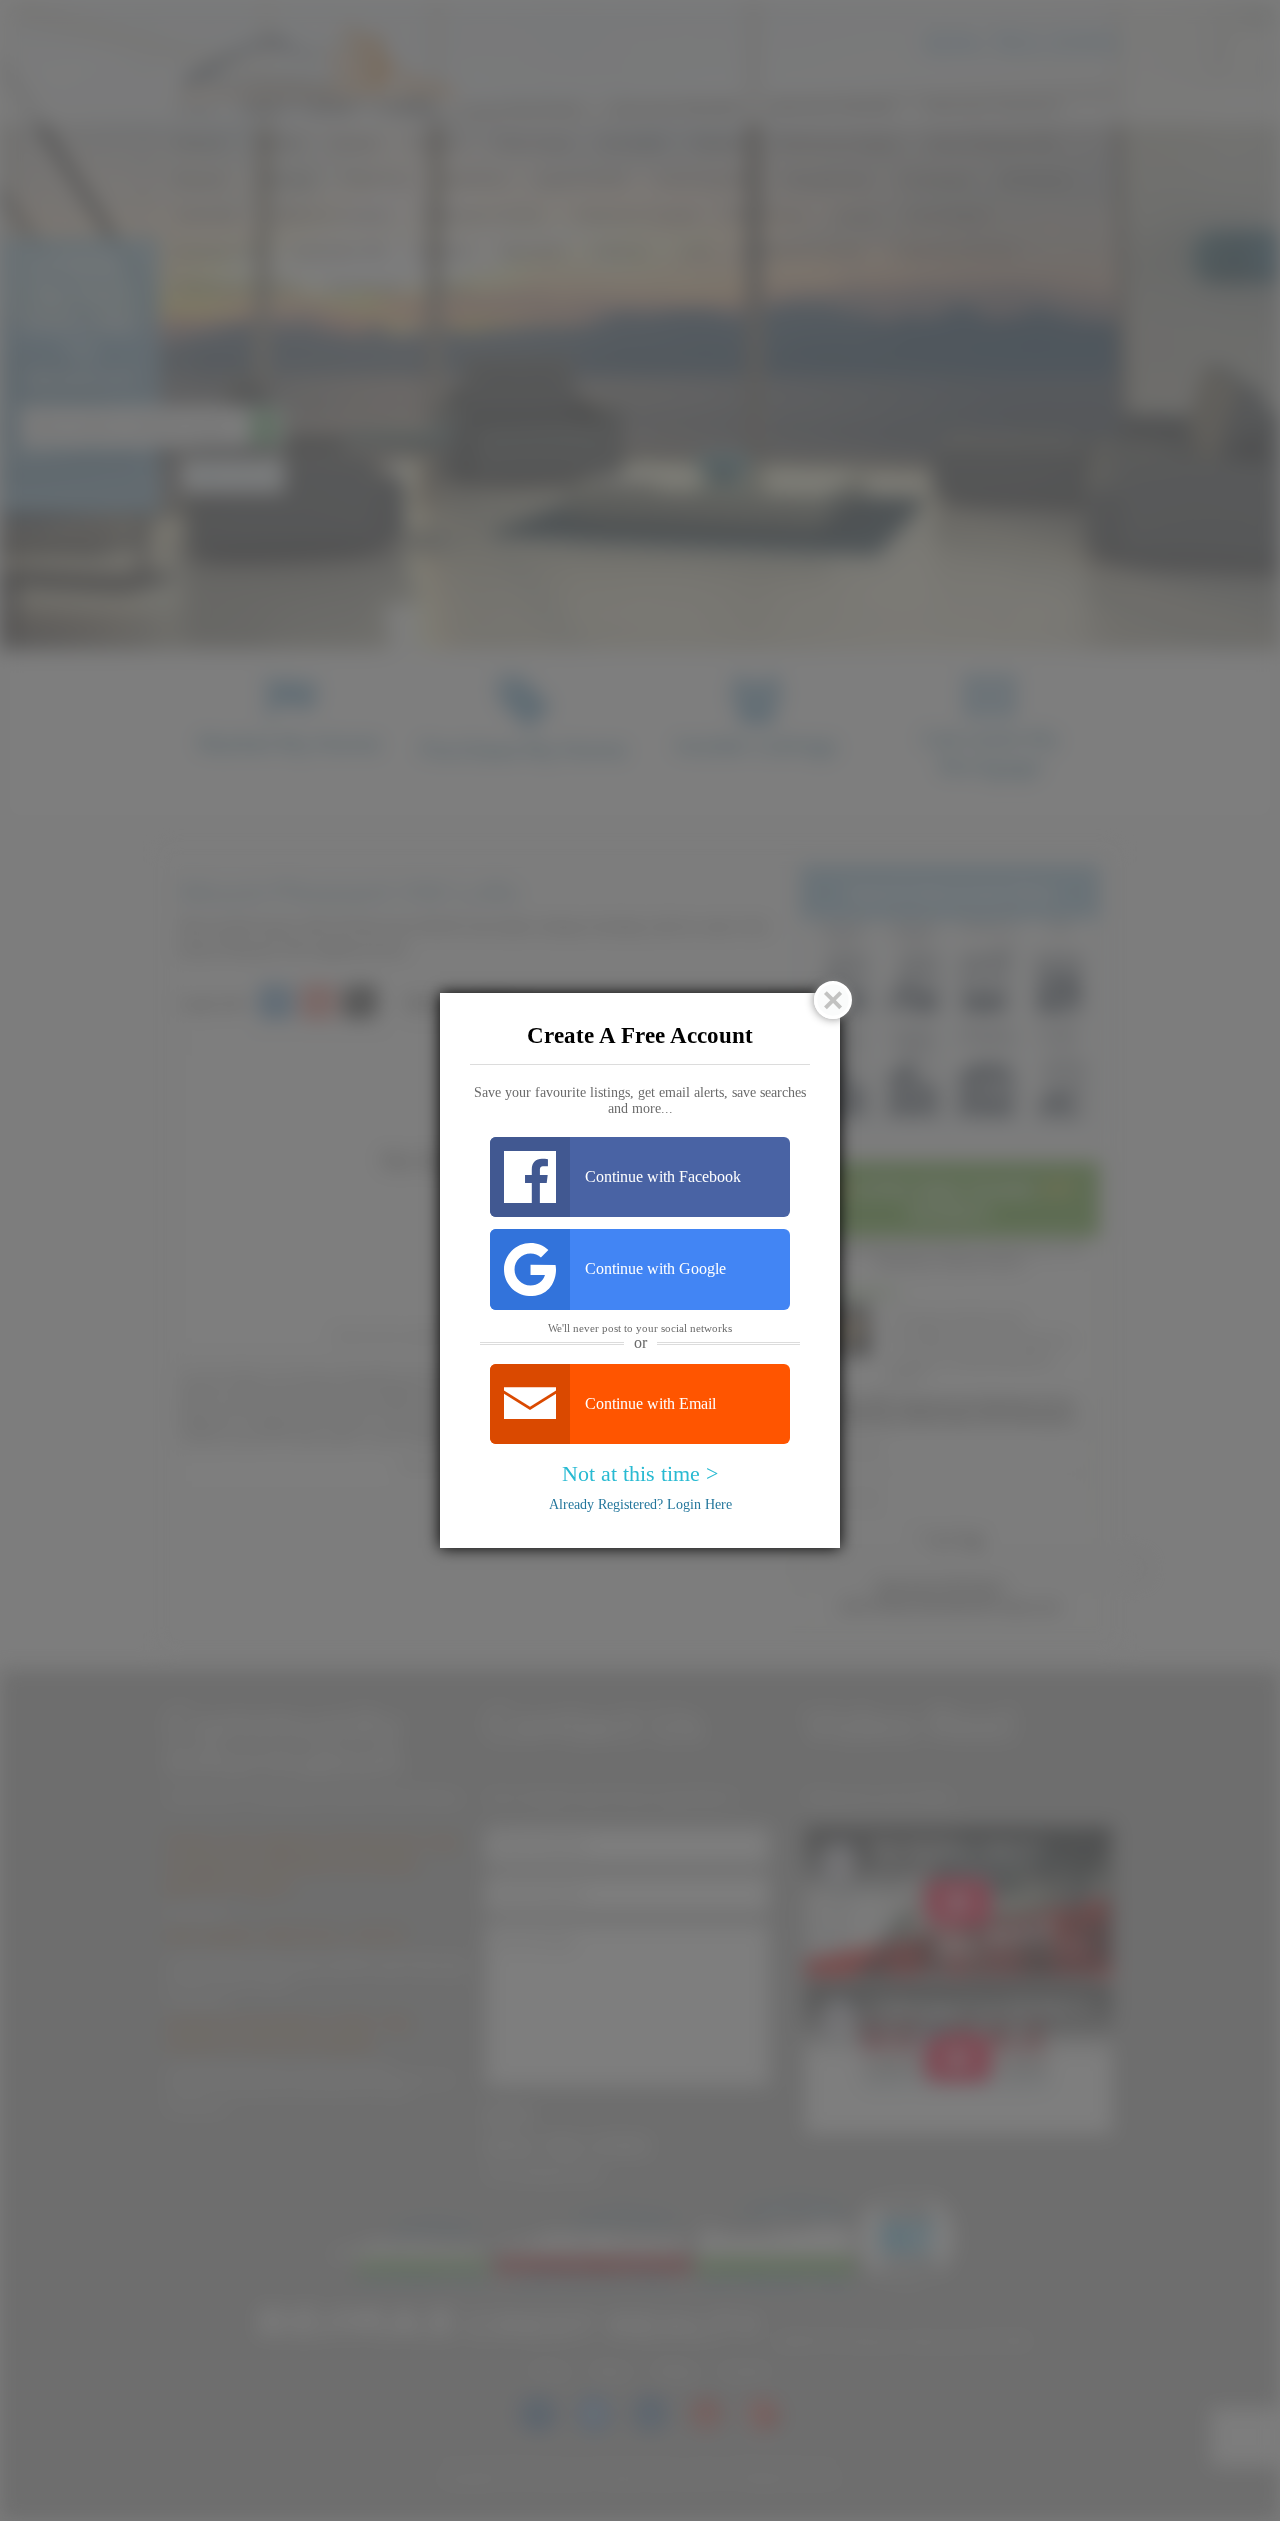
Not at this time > (640, 1473)
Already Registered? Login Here (640, 1504)
